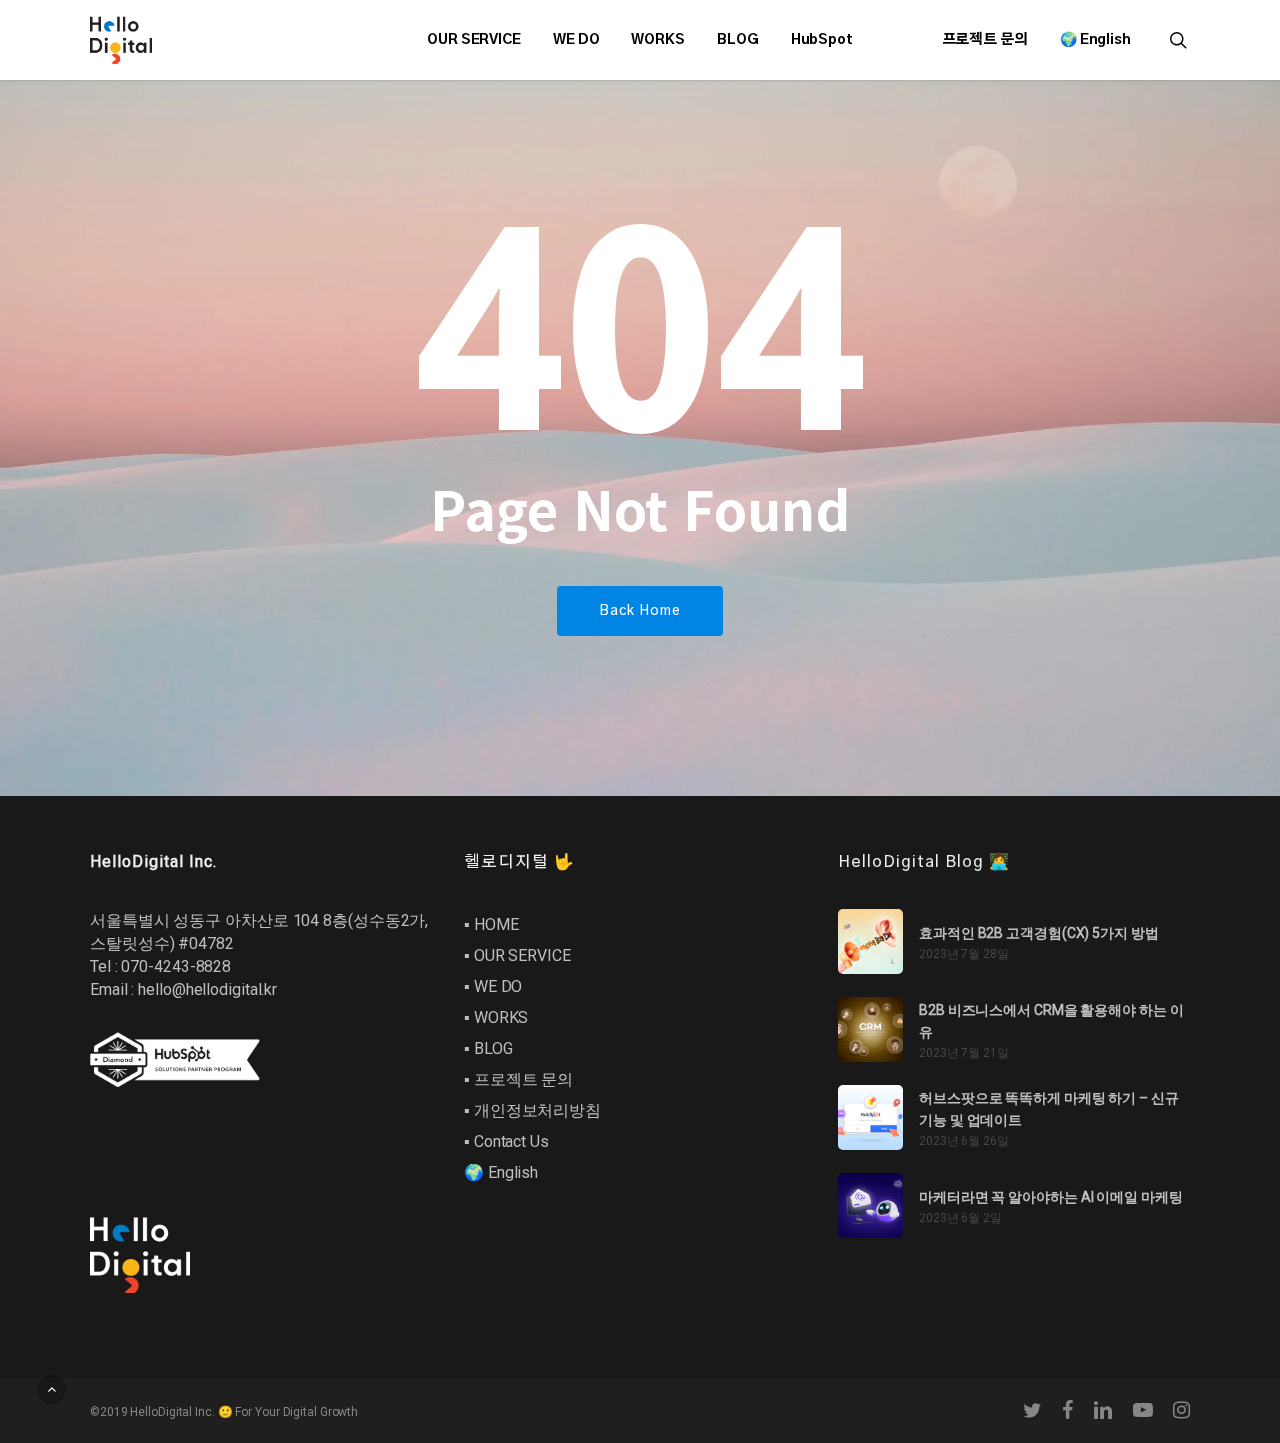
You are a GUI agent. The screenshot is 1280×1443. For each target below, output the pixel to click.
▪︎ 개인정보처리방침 (532, 1110)
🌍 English (501, 1172)
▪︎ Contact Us (506, 1141)
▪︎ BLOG (488, 1048)
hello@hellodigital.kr (207, 989)
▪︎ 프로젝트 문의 (518, 1079)
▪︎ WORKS (496, 1017)
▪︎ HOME (491, 924)
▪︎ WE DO (493, 986)
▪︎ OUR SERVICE (517, 955)
